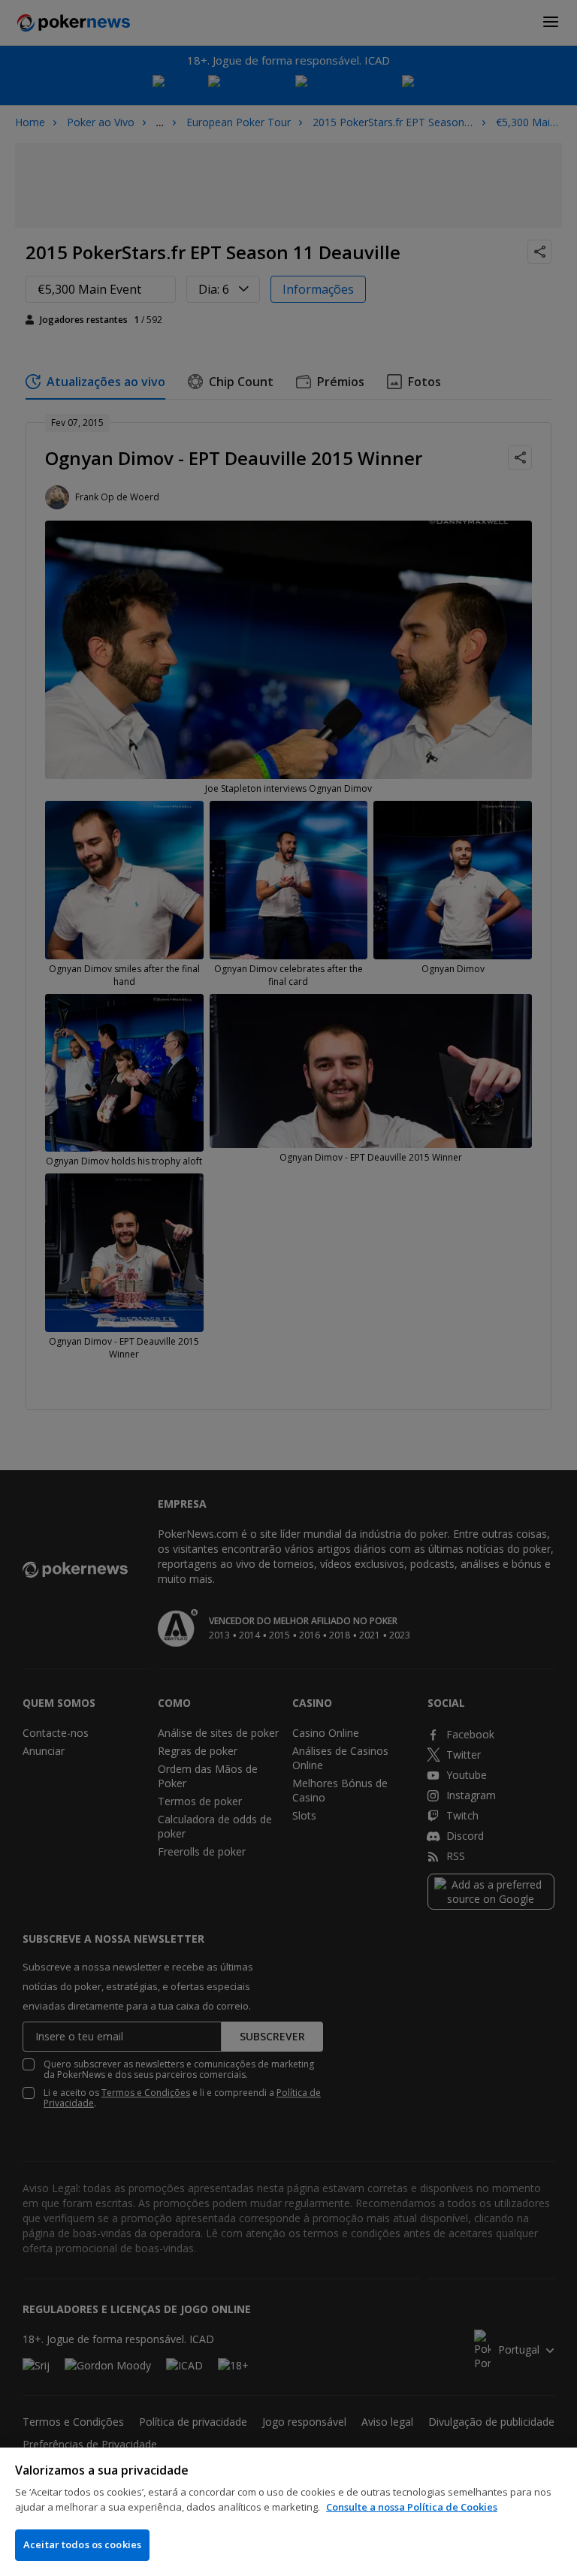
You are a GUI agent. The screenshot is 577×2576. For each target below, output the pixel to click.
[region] (288, 2512)
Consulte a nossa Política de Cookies (412, 2507)
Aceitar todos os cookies (82, 2544)
